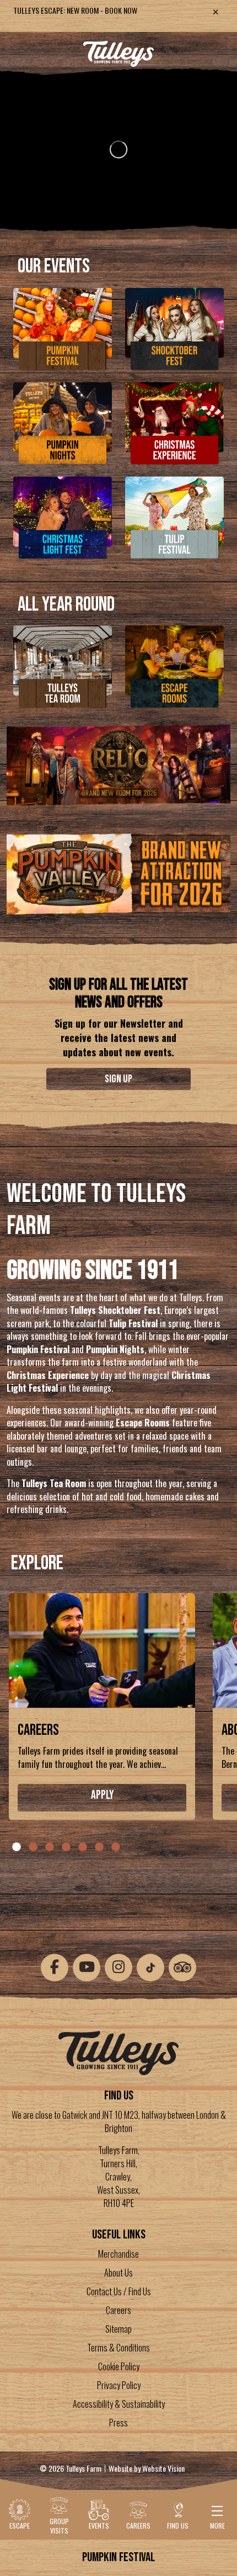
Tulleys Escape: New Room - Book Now (75, 10)
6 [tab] (99, 1847)
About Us (118, 2273)
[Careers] (102, 1654)
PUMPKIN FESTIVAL (118, 2557)
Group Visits (59, 2526)
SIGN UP (118, 1079)
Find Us (178, 2526)
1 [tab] (17, 1847)
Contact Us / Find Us (119, 2291)
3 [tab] (50, 1847)
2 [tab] (33, 1847)
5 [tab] (83, 1847)
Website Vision (163, 2468)
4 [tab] (66, 1847)
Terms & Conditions (118, 2348)
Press (118, 2423)
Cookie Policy (119, 2366)
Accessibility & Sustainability (119, 2404)
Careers (38, 1730)
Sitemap (118, 2329)
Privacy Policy (119, 2385)
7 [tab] (116, 1847)
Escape (20, 2526)
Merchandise (118, 2254)
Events (99, 2526)
